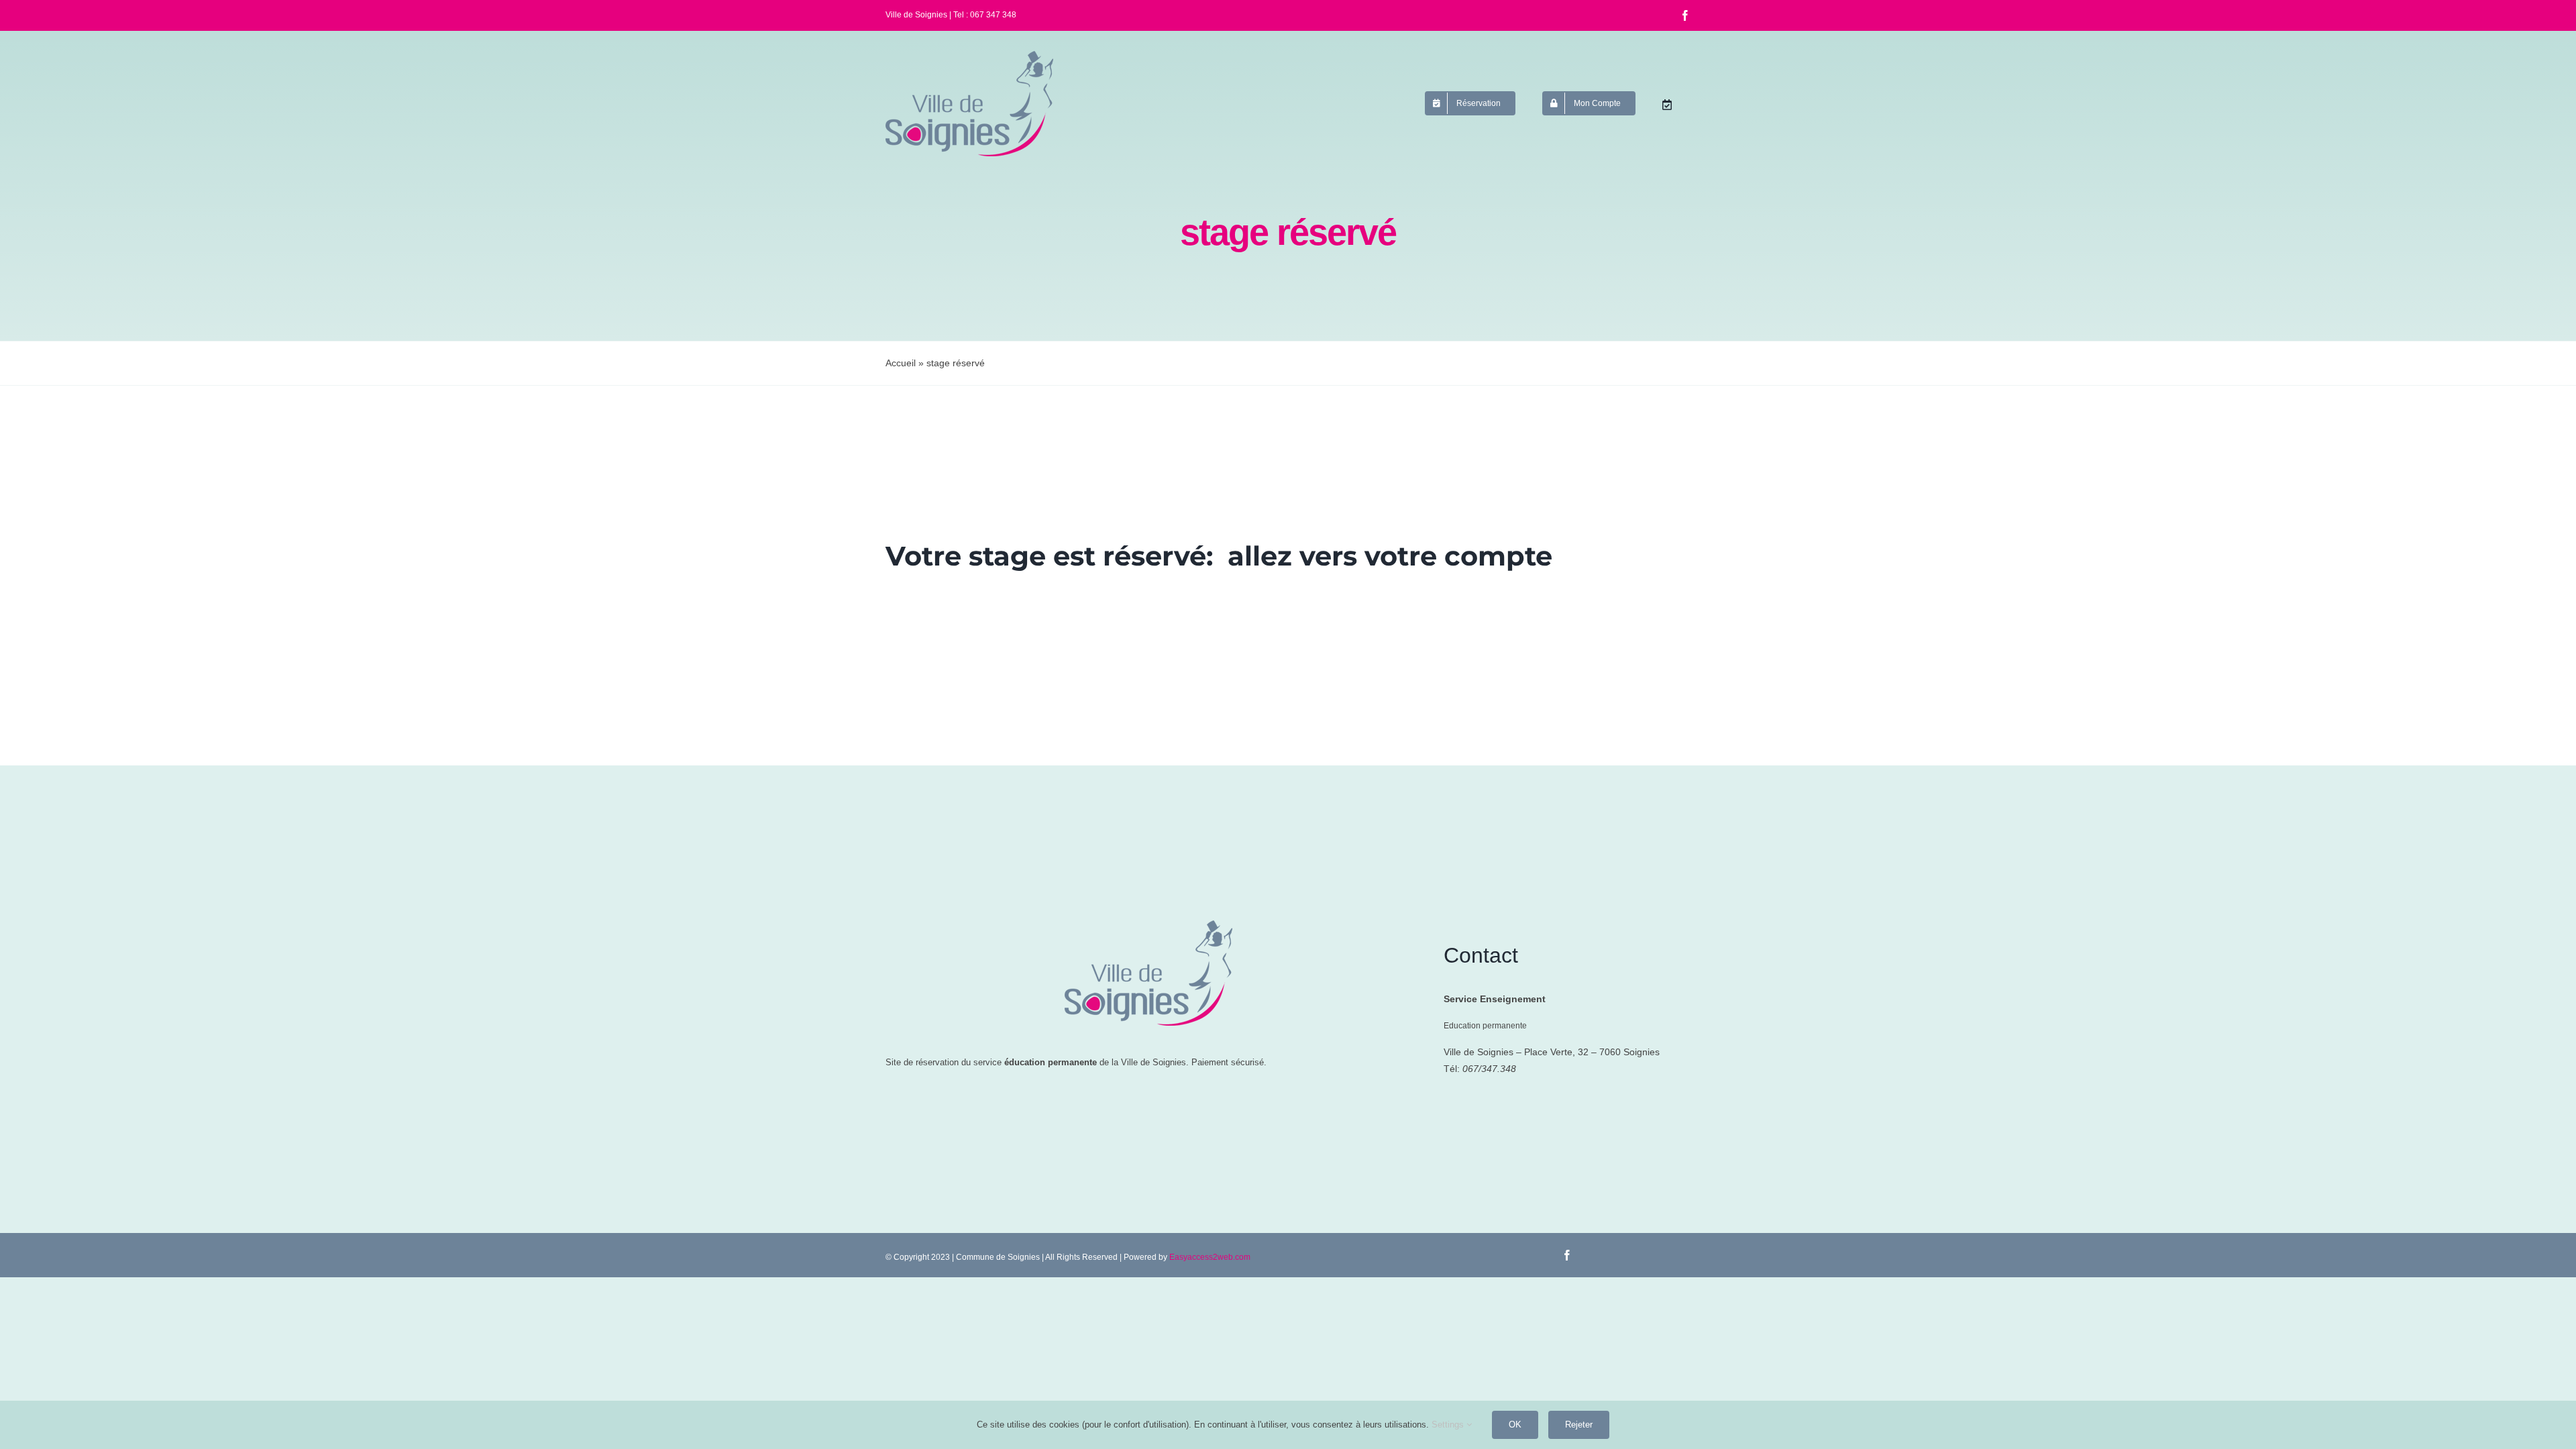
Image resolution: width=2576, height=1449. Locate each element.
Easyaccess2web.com (1210, 1257)
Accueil (901, 363)
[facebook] (1685, 15)
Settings (1449, 1425)
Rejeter (1579, 1425)
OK (1515, 1425)
